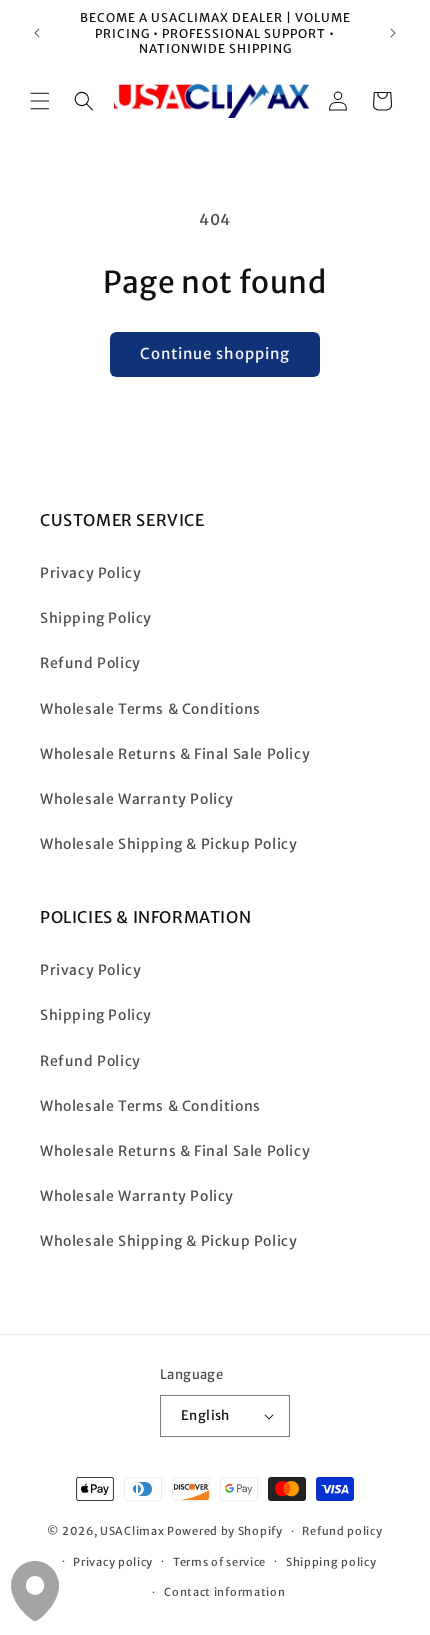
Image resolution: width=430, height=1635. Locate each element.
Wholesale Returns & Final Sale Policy (175, 754)
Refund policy (342, 1531)
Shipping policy (331, 1562)
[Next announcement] (393, 33)
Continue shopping (215, 353)
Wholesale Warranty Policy (137, 799)
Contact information (224, 1592)
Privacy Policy (90, 573)
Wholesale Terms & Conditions (150, 709)
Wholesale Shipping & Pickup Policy (168, 844)
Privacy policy (113, 1562)
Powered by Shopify (225, 1531)
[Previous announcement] (37, 33)
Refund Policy (90, 663)
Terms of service (219, 1562)
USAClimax (132, 1531)
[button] (40, 101)
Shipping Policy (96, 618)
